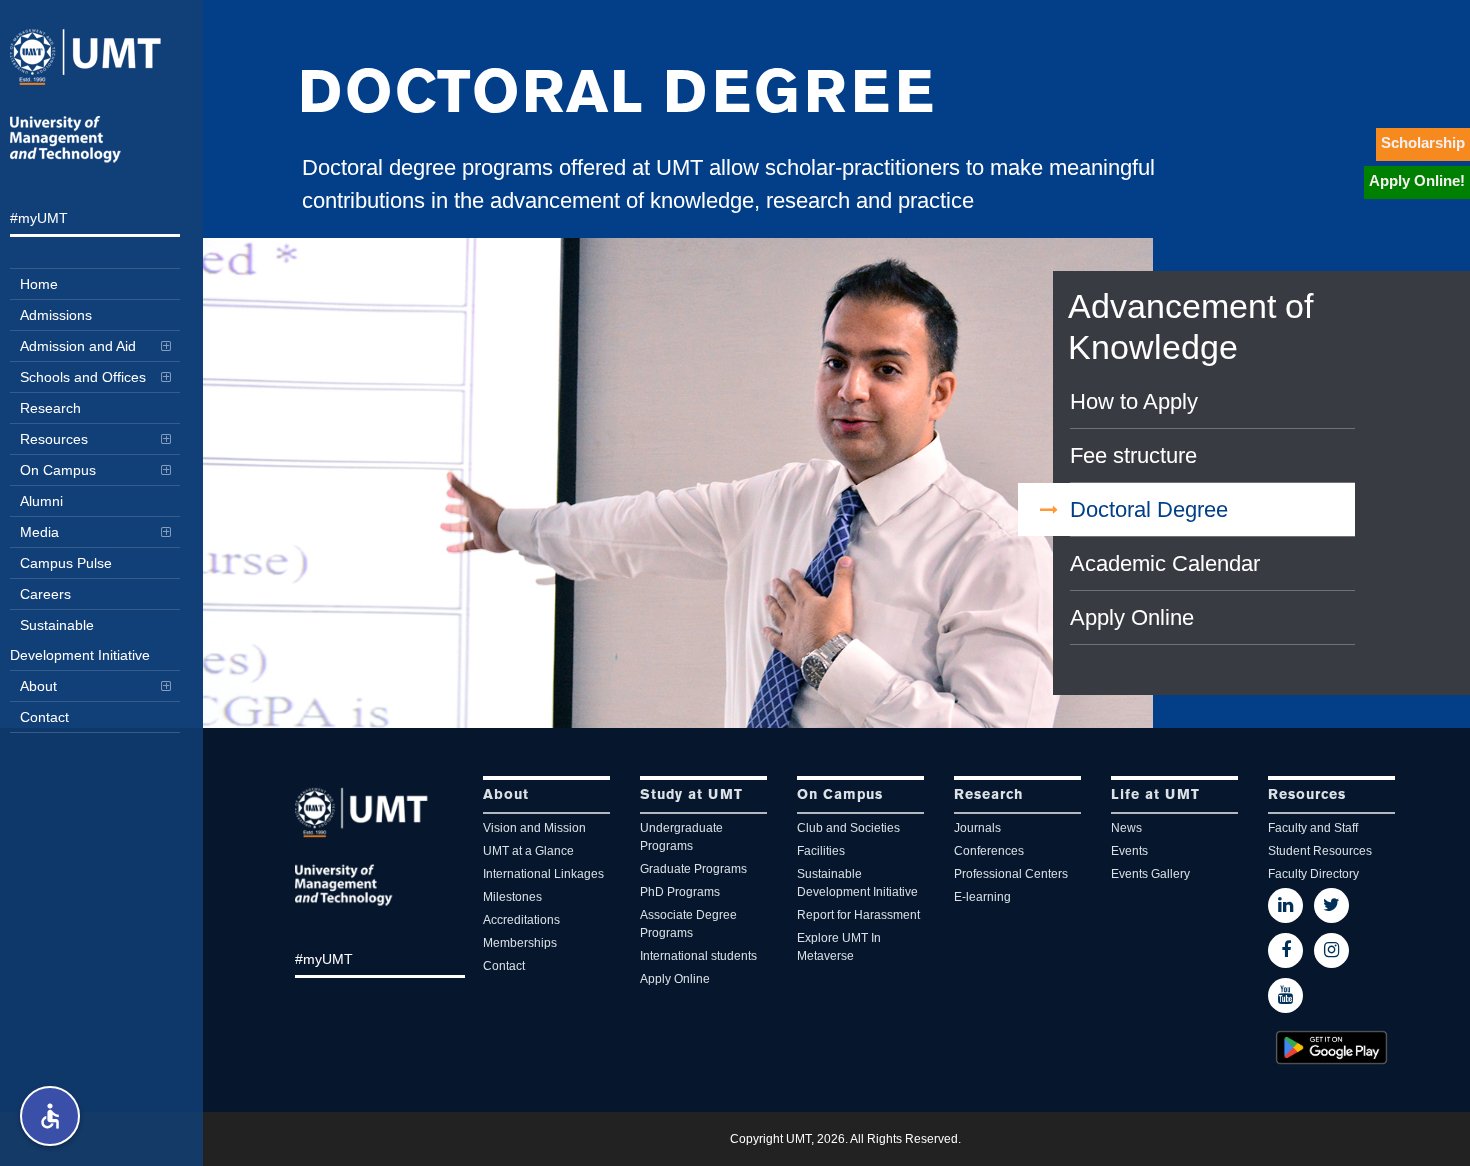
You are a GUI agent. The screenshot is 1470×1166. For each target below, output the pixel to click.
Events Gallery (1150, 874)
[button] (50, 1116)
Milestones (512, 897)
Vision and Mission (534, 828)
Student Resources (1320, 851)
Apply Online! (1417, 180)
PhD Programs (680, 892)
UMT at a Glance (528, 851)
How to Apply (1134, 401)
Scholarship (1423, 142)
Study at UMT (691, 795)
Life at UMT (1155, 795)
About (506, 795)
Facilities (821, 851)
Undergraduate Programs (681, 837)
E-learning (982, 897)
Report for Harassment (858, 915)
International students (698, 956)
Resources (1307, 795)
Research (988, 795)
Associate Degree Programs (688, 924)
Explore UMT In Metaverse (839, 947)
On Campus (840, 795)
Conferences (989, 851)
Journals (977, 828)
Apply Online (1132, 617)
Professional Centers (1011, 874)
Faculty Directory (1313, 874)
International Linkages (543, 874)
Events (1129, 851)
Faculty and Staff (1313, 828)
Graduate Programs (693, 869)
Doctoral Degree (1149, 509)
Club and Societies (848, 828)
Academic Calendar (1165, 563)
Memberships (520, 943)
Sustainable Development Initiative (857, 883)
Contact (504, 966)
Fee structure (1133, 455)
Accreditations (521, 920)
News (1126, 828)
